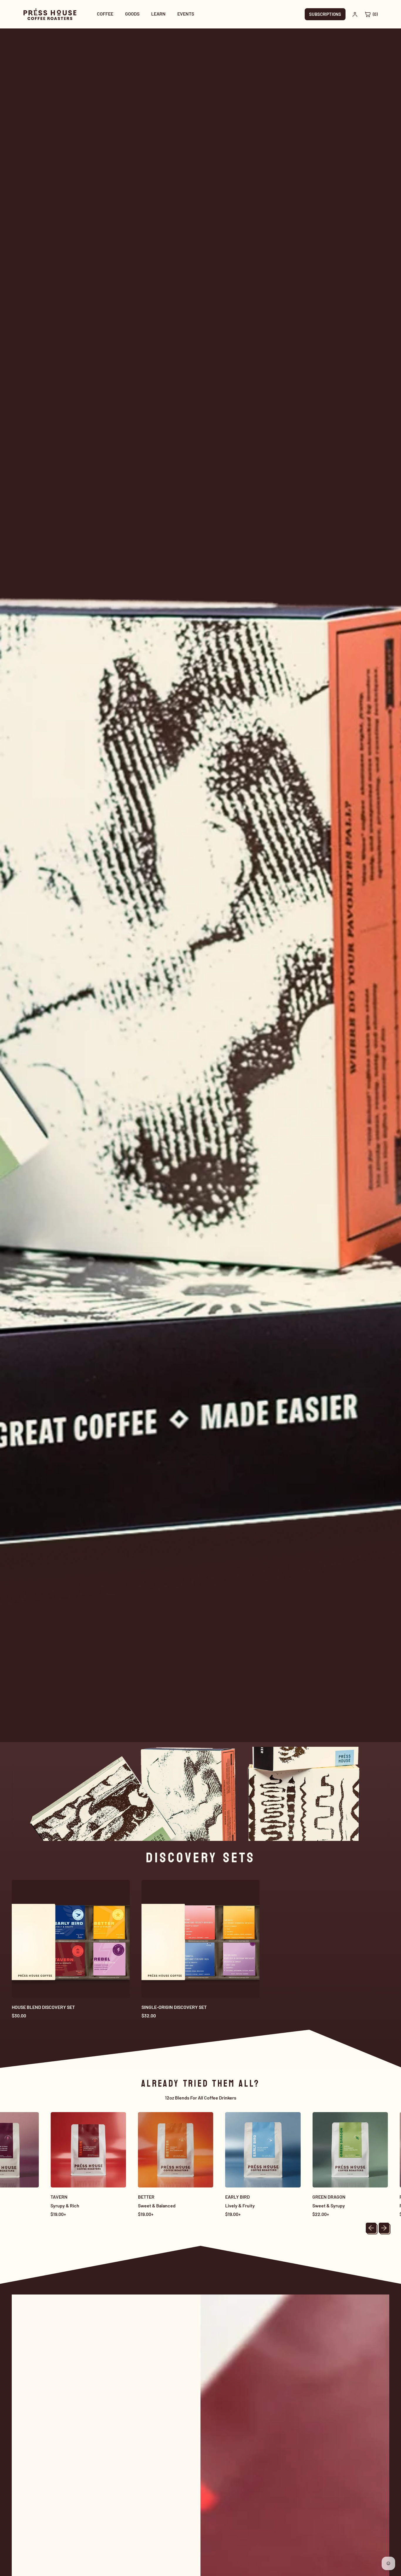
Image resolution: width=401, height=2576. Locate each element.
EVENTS (186, 14)
